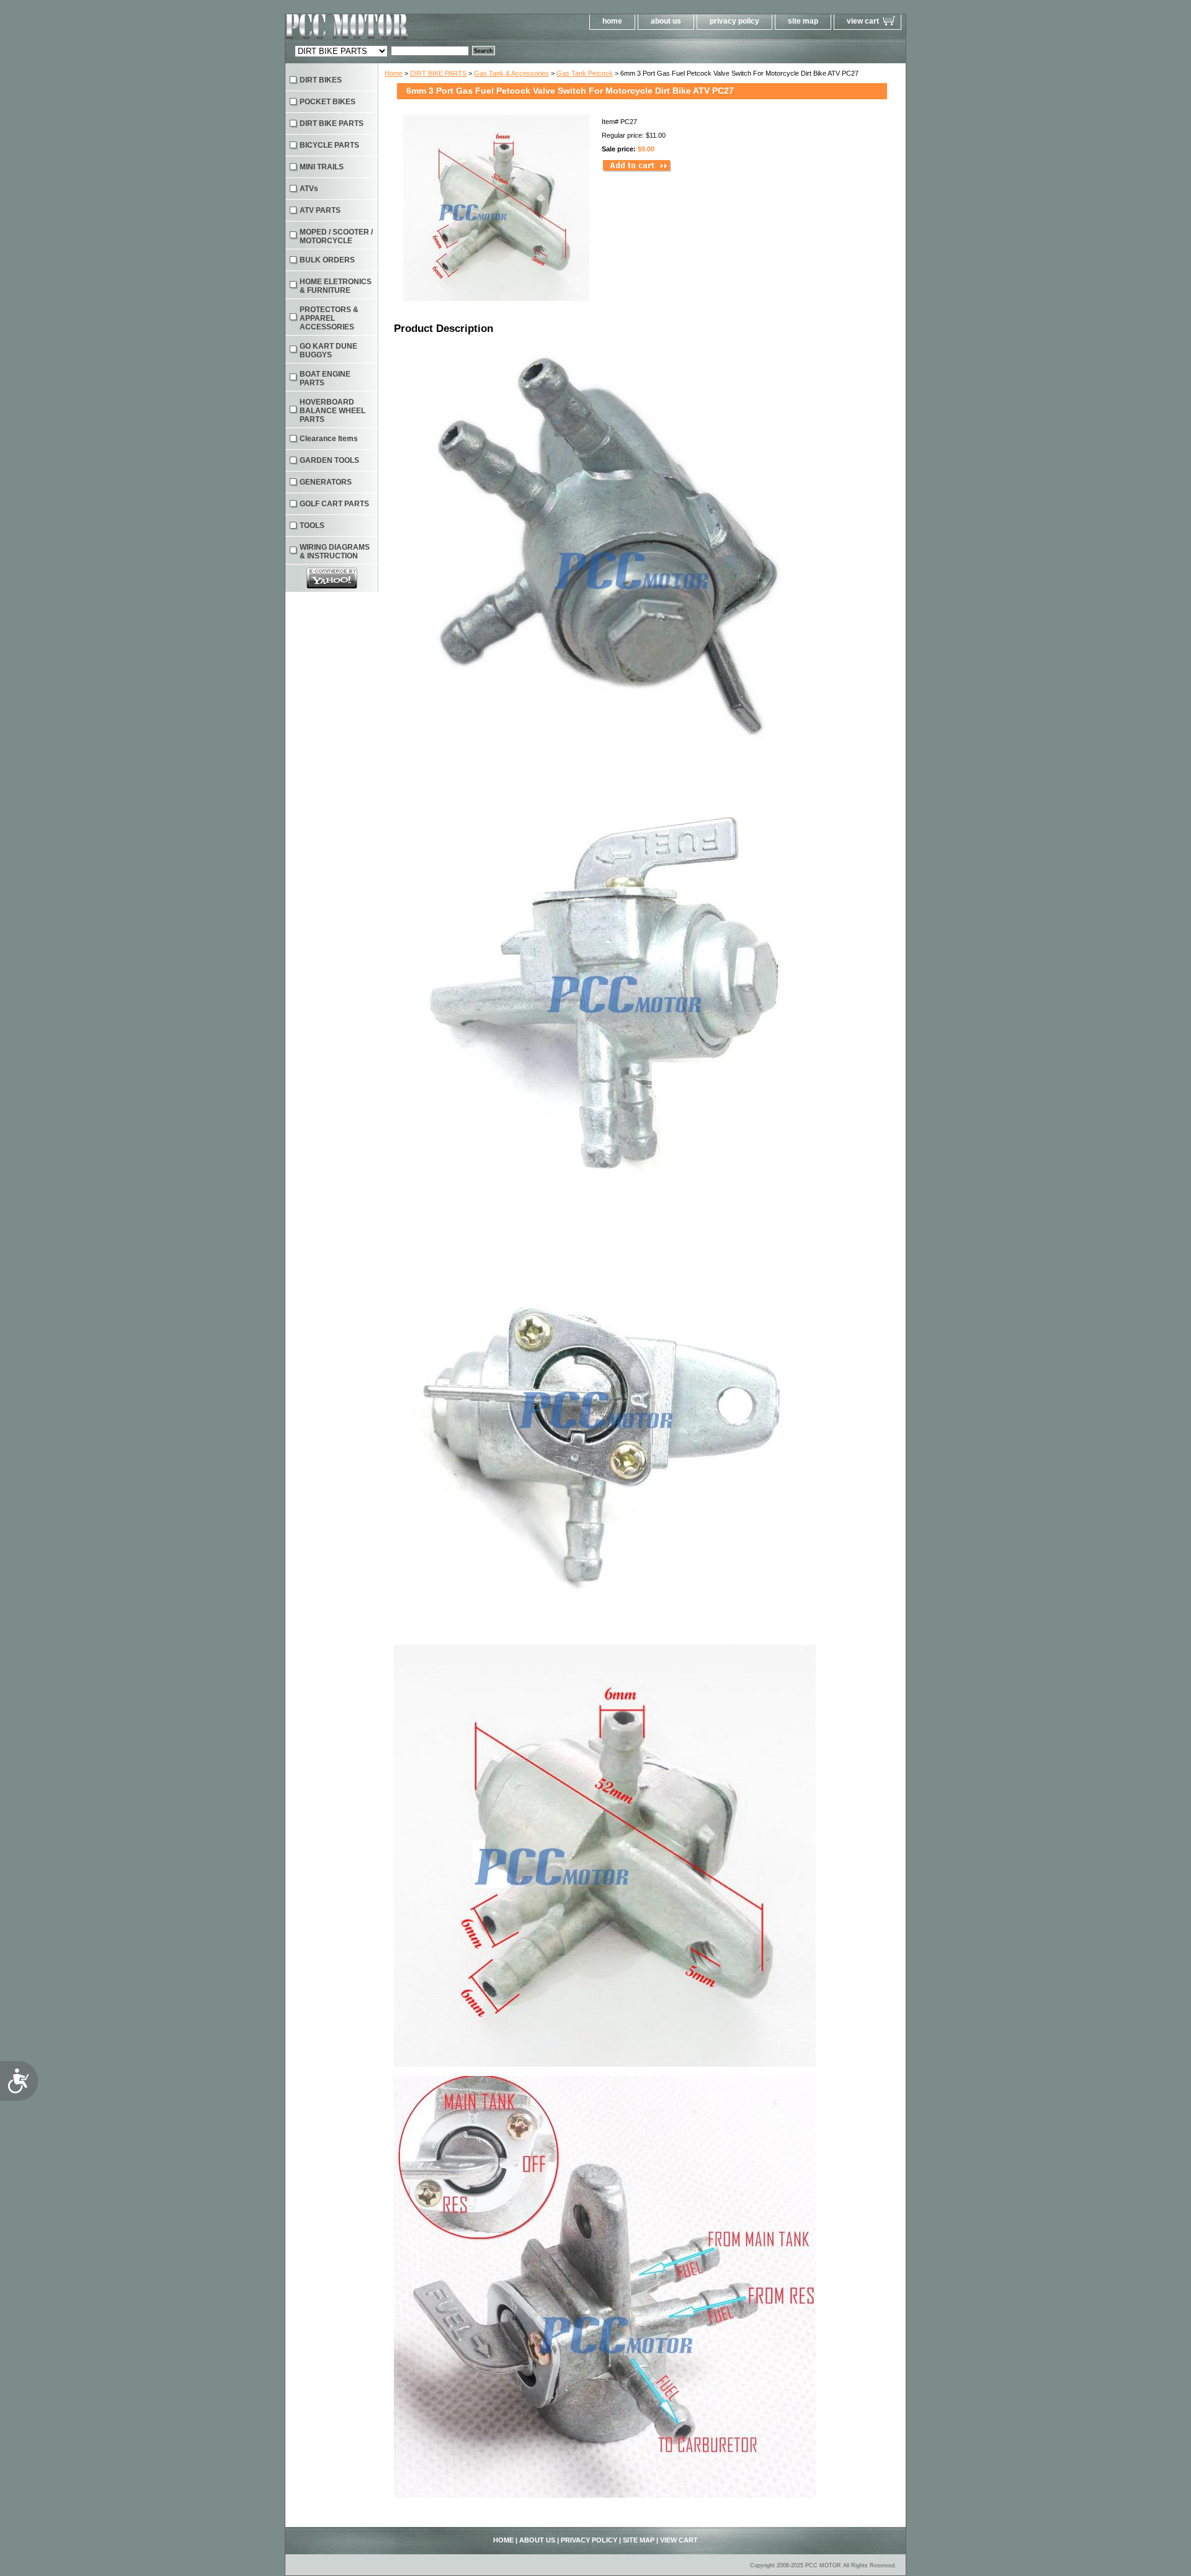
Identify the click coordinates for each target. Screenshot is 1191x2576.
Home (394, 73)
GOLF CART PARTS (334, 504)
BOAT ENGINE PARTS (325, 378)
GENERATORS (326, 482)
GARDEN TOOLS (329, 460)
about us (666, 21)
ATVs (309, 189)
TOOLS (312, 525)
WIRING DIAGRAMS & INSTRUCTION (335, 552)
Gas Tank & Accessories (511, 73)
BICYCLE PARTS (329, 145)
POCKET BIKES (328, 102)
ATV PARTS (320, 210)
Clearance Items (329, 439)
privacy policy (734, 21)
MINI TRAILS (322, 167)
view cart (863, 21)
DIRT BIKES (321, 80)
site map (803, 21)
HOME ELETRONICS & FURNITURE (336, 286)
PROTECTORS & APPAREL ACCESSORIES (329, 318)
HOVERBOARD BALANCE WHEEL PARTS (332, 411)
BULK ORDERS (327, 260)
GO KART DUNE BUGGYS (328, 351)
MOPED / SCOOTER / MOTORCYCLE (336, 236)
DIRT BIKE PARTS (438, 73)
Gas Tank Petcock (585, 73)
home (612, 21)
